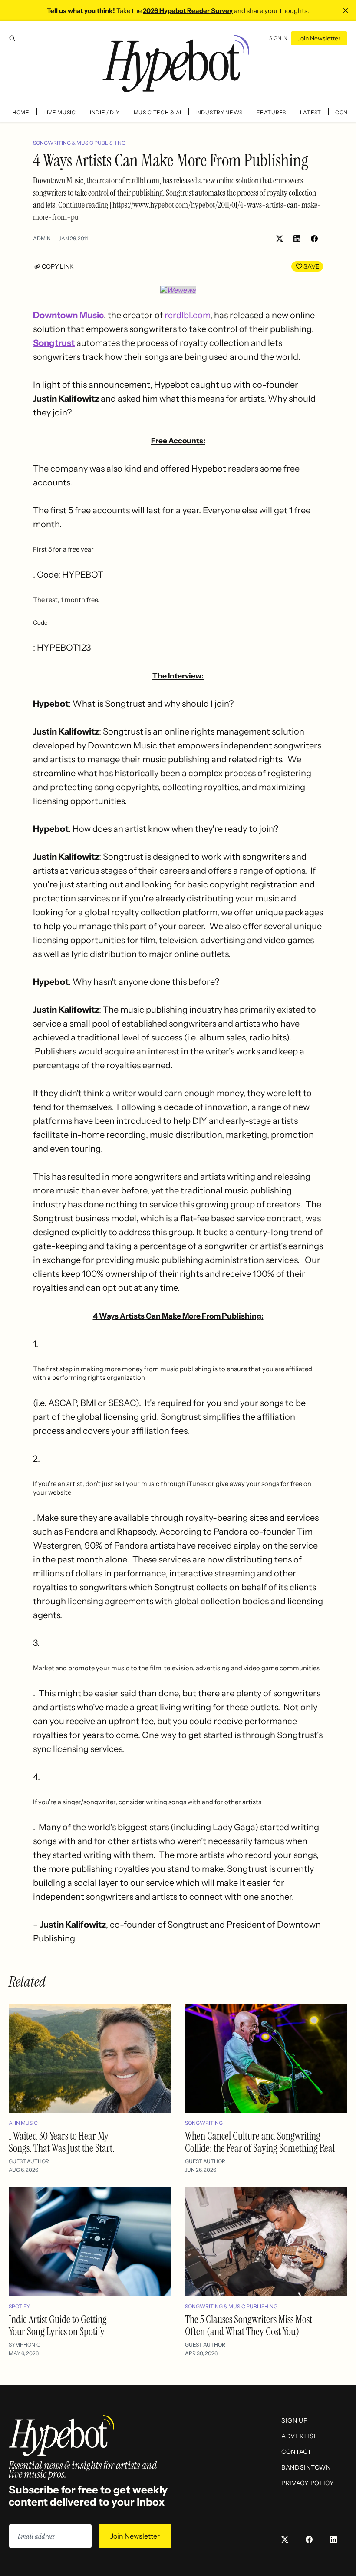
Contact (297, 2452)
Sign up (295, 2420)
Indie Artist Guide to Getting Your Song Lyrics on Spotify (58, 2325)
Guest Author (29, 2161)
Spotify (19, 2306)
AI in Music (23, 2123)
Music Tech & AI (158, 112)
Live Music (60, 112)
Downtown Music (68, 315)
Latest (311, 112)
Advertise (300, 2436)
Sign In (278, 38)
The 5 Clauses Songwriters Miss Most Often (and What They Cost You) (249, 2325)
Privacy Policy (308, 2483)
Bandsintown (306, 2467)
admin (42, 238)
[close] (346, 10)
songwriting (204, 2123)
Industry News (219, 112)
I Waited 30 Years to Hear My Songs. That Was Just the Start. (62, 2142)
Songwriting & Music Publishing (79, 143)
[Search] (12, 38)
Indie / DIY (105, 112)
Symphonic (25, 2345)
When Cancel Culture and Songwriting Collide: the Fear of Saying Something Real (260, 2142)
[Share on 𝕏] (280, 239)
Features (271, 112)
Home (21, 112)
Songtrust (54, 343)
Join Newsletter (319, 38)
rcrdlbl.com (187, 315)
